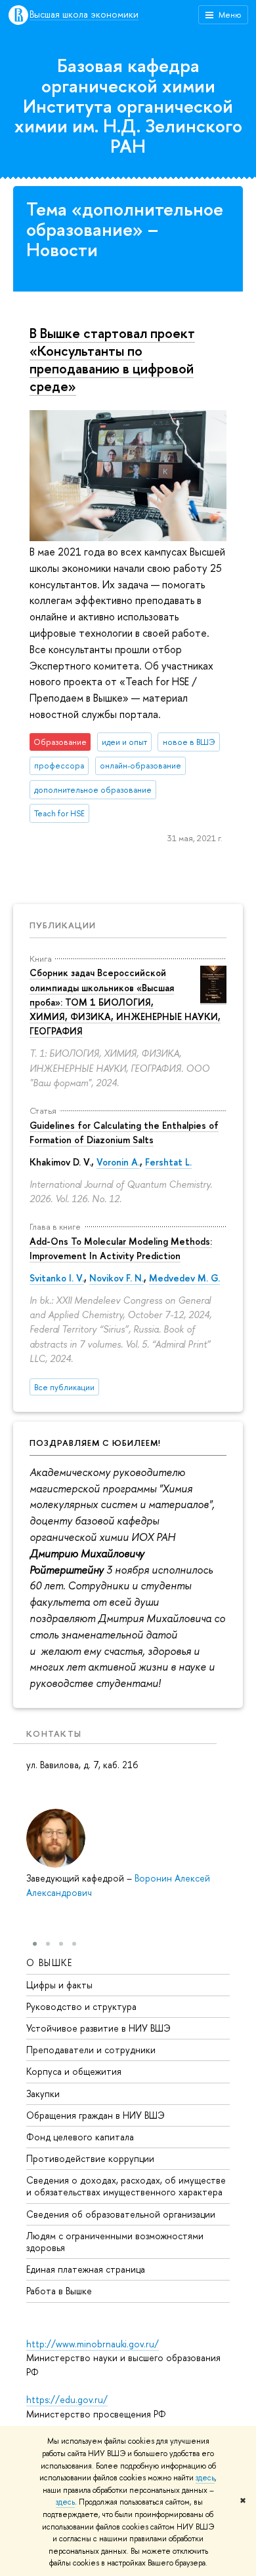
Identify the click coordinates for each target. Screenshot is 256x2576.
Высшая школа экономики (84, 15)
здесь (205, 2478)
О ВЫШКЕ (50, 1962)
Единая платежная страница (86, 2269)
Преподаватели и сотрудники (91, 2050)
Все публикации (64, 1387)
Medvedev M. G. (184, 1278)
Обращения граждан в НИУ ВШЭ (96, 2115)
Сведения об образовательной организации (121, 2214)
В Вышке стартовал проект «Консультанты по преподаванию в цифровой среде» (112, 359)
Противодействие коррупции (90, 2158)
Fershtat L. (168, 1162)
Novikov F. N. (117, 1278)
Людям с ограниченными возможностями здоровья (115, 2242)
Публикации (63, 925)
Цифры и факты (59, 1985)
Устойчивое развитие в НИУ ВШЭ (98, 2028)
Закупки (43, 2093)
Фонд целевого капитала (80, 2137)
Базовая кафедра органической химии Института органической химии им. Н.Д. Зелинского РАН (128, 106)
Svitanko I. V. (57, 1278)
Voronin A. (118, 1162)
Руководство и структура (81, 2006)
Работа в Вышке (59, 2291)
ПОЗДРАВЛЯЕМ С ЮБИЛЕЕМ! (95, 1443)
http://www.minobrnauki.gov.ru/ (93, 2344)
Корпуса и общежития (74, 2071)
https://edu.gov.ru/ (67, 2399)
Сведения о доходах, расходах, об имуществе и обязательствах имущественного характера (126, 2186)
